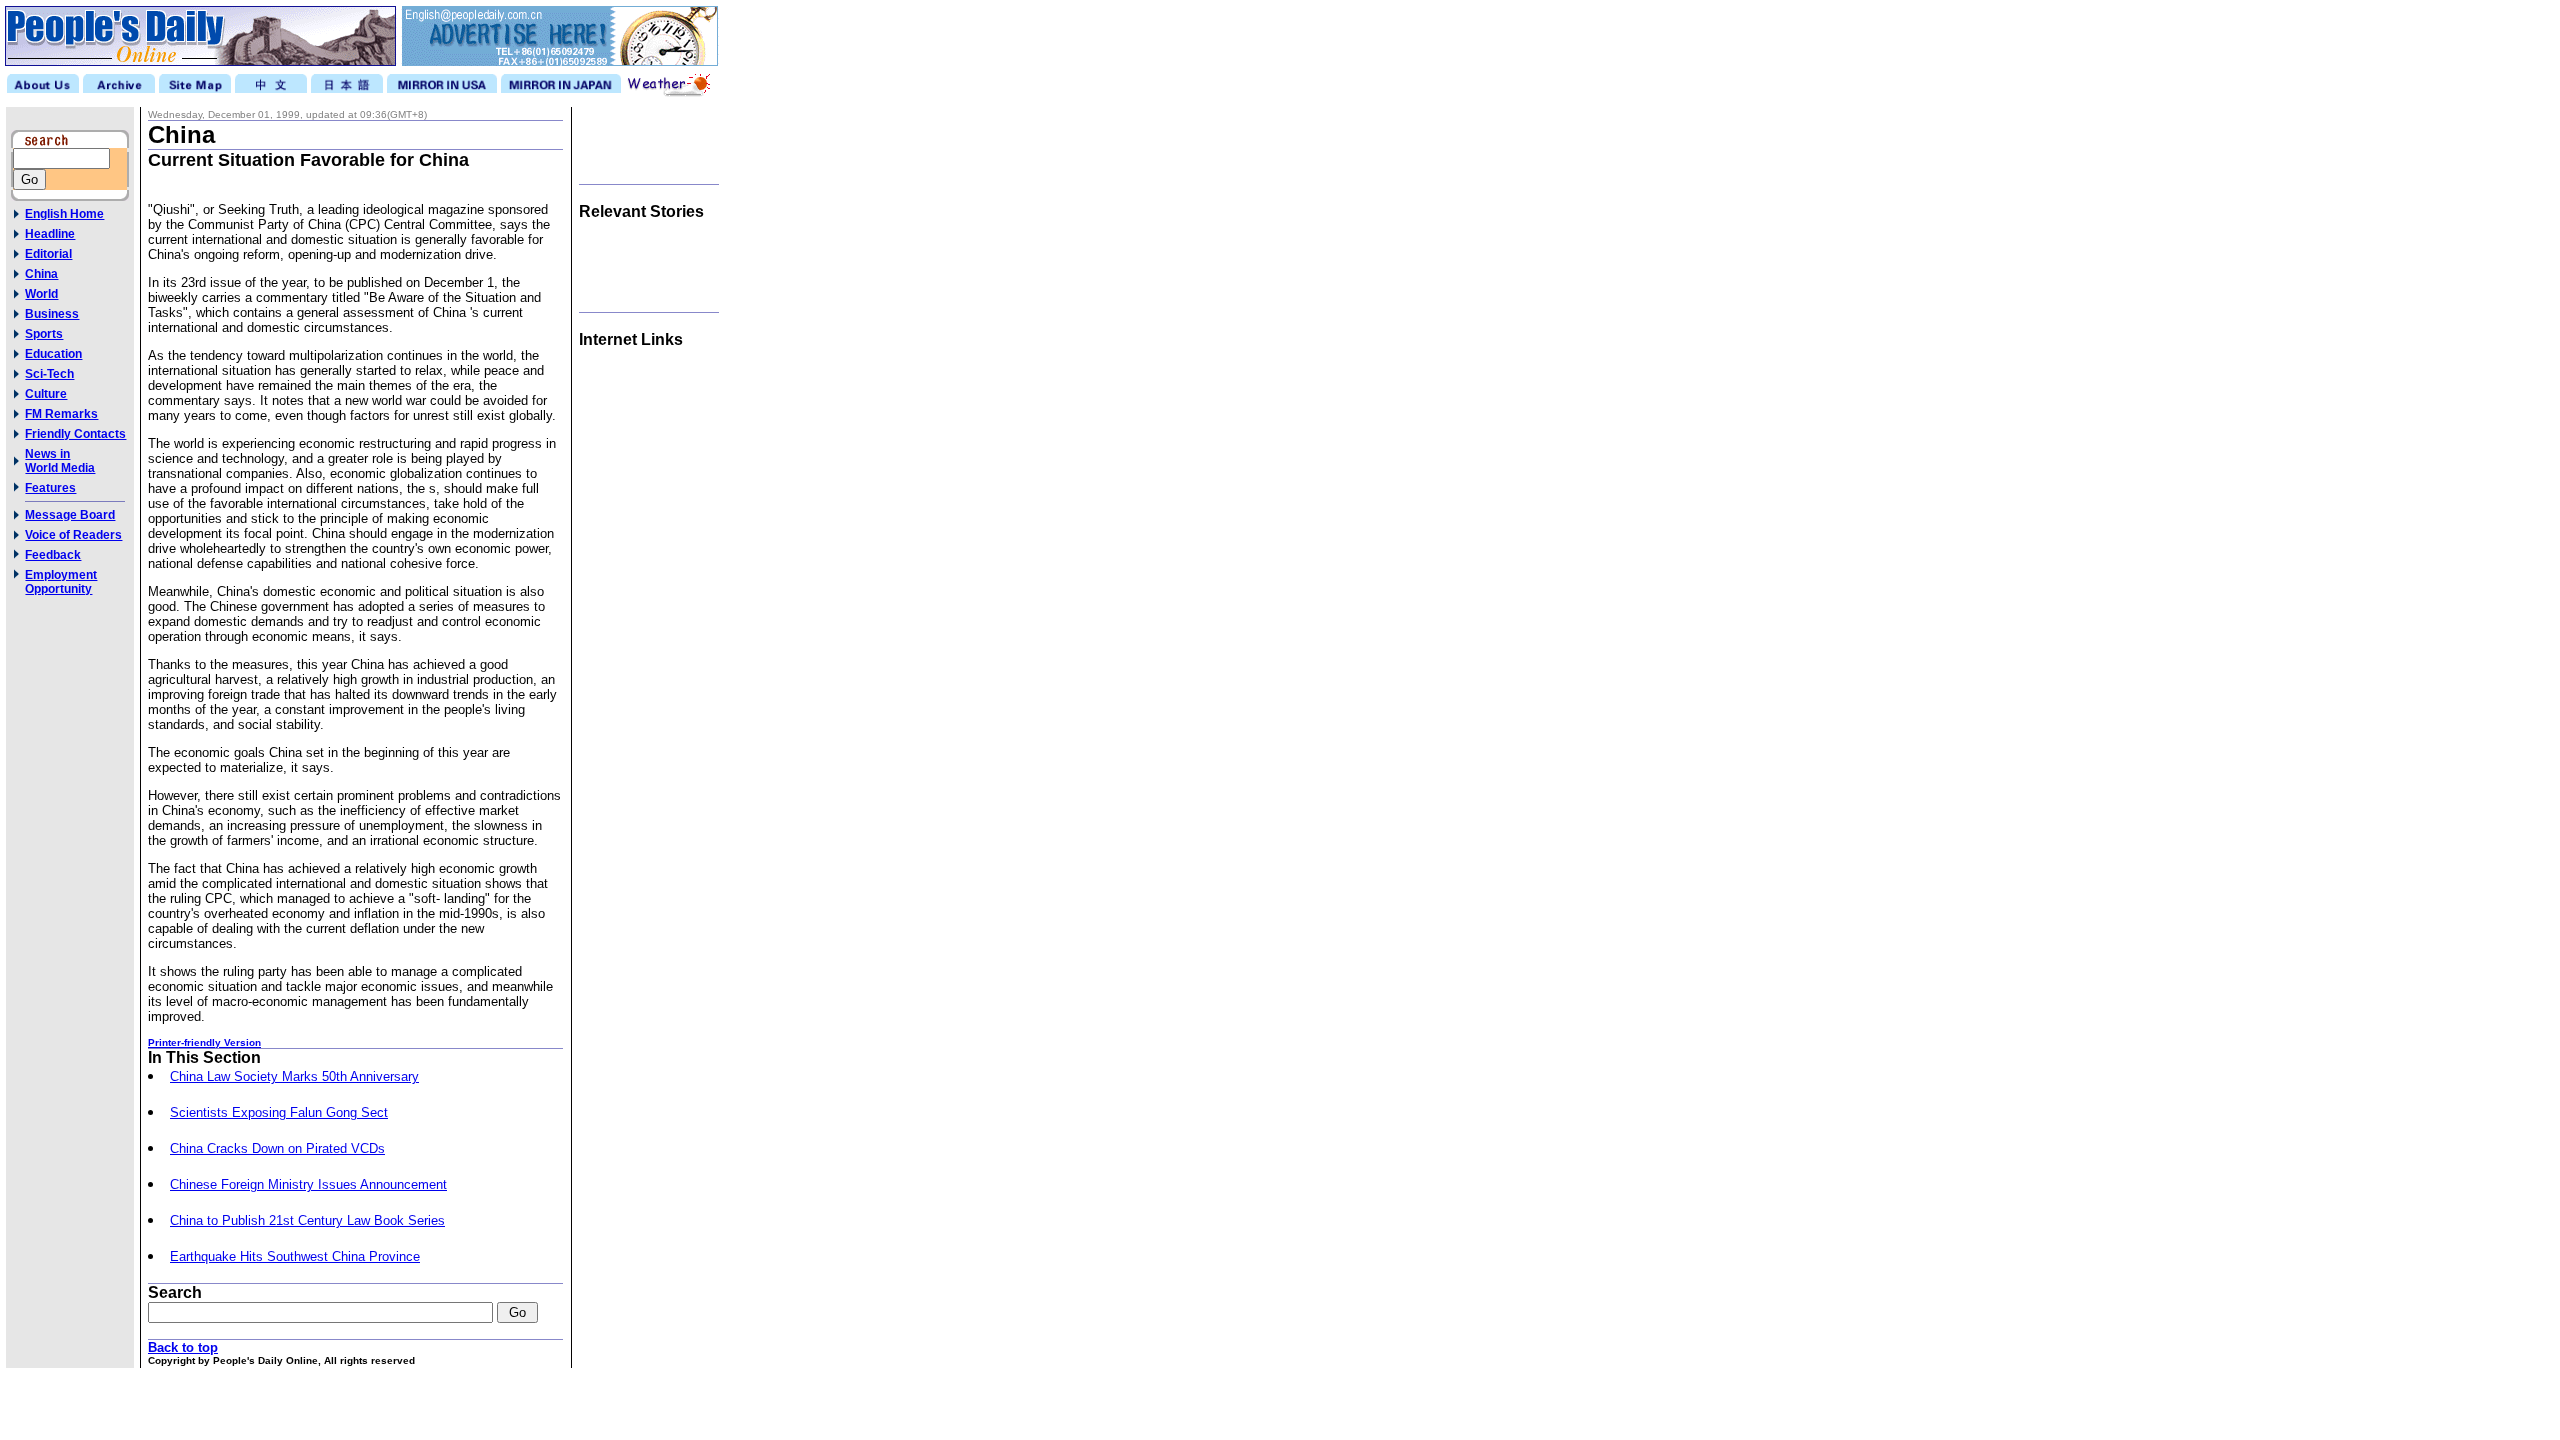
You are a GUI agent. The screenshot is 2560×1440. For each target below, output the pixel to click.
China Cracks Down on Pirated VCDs (277, 1148)
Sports (44, 334)
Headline (50, 234)
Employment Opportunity (61, 582)
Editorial (48, 254)
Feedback (53, 555)
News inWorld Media (60, 461)
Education (53, 354)
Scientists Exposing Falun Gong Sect (279, 1112)
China (41, 274)
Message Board (70, 515)
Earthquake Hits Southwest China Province (295, 1256)
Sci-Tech (49, 374)
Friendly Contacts (75, 434)
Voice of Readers (73, 535)
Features (50, 488)
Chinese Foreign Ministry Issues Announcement (308, 1184)
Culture (46, 394)
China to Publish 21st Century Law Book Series (307, 1220)
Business (52, 314)
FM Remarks (61, 414)
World (41, 294)
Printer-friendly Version (204, 1042)
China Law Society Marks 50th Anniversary (294, 1076)
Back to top (183, 1347)
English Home (64, 214)
